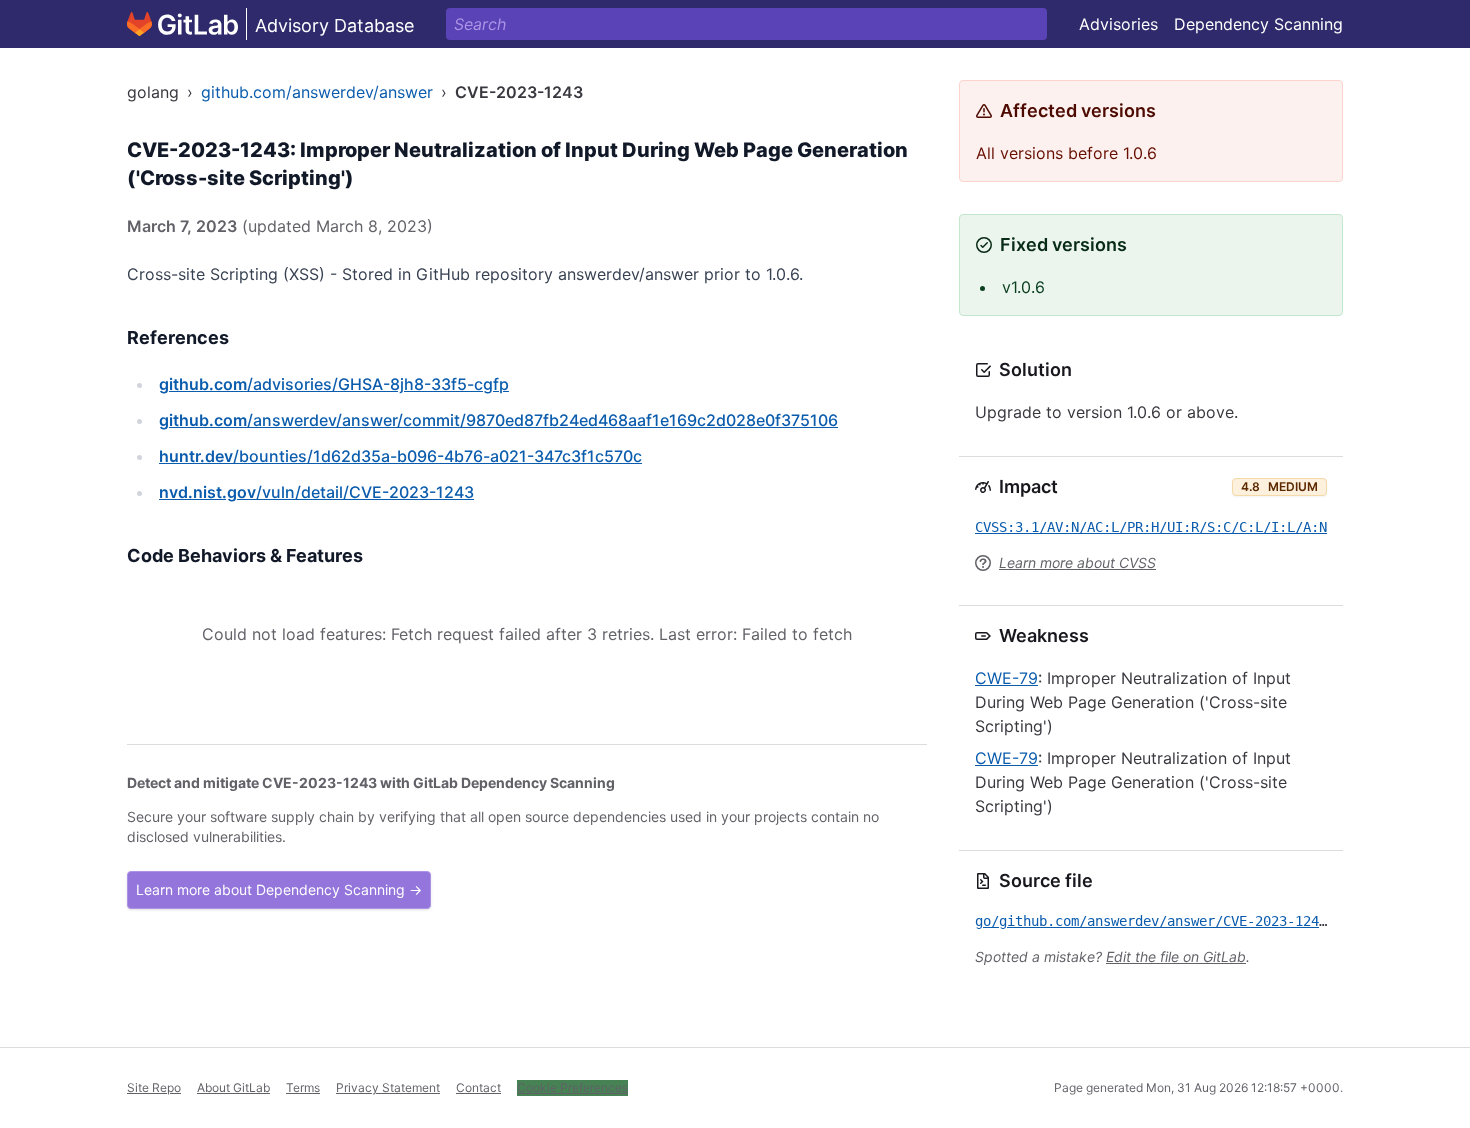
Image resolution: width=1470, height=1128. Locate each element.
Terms (303, 1087)
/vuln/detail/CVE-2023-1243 (316, 492)
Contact (478, 1087)
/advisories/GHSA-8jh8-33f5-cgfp (334, 384)
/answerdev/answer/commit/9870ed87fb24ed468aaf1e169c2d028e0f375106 (498, 420)
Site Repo (154, 1087)
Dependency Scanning (1258, 24)
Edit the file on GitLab (1176, 956)
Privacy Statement (388, 1087)
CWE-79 (1006, 678)
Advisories (1118, 24)
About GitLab (233, 1087)
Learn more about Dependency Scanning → (279, 889)
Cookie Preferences (572, 1087)
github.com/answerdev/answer (317, 92)
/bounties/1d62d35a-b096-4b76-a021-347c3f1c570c (400, 456)
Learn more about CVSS (1077, 562)
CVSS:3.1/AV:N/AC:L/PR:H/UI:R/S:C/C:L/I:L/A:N (1151, 527)
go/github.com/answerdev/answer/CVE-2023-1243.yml (1167, 921)
